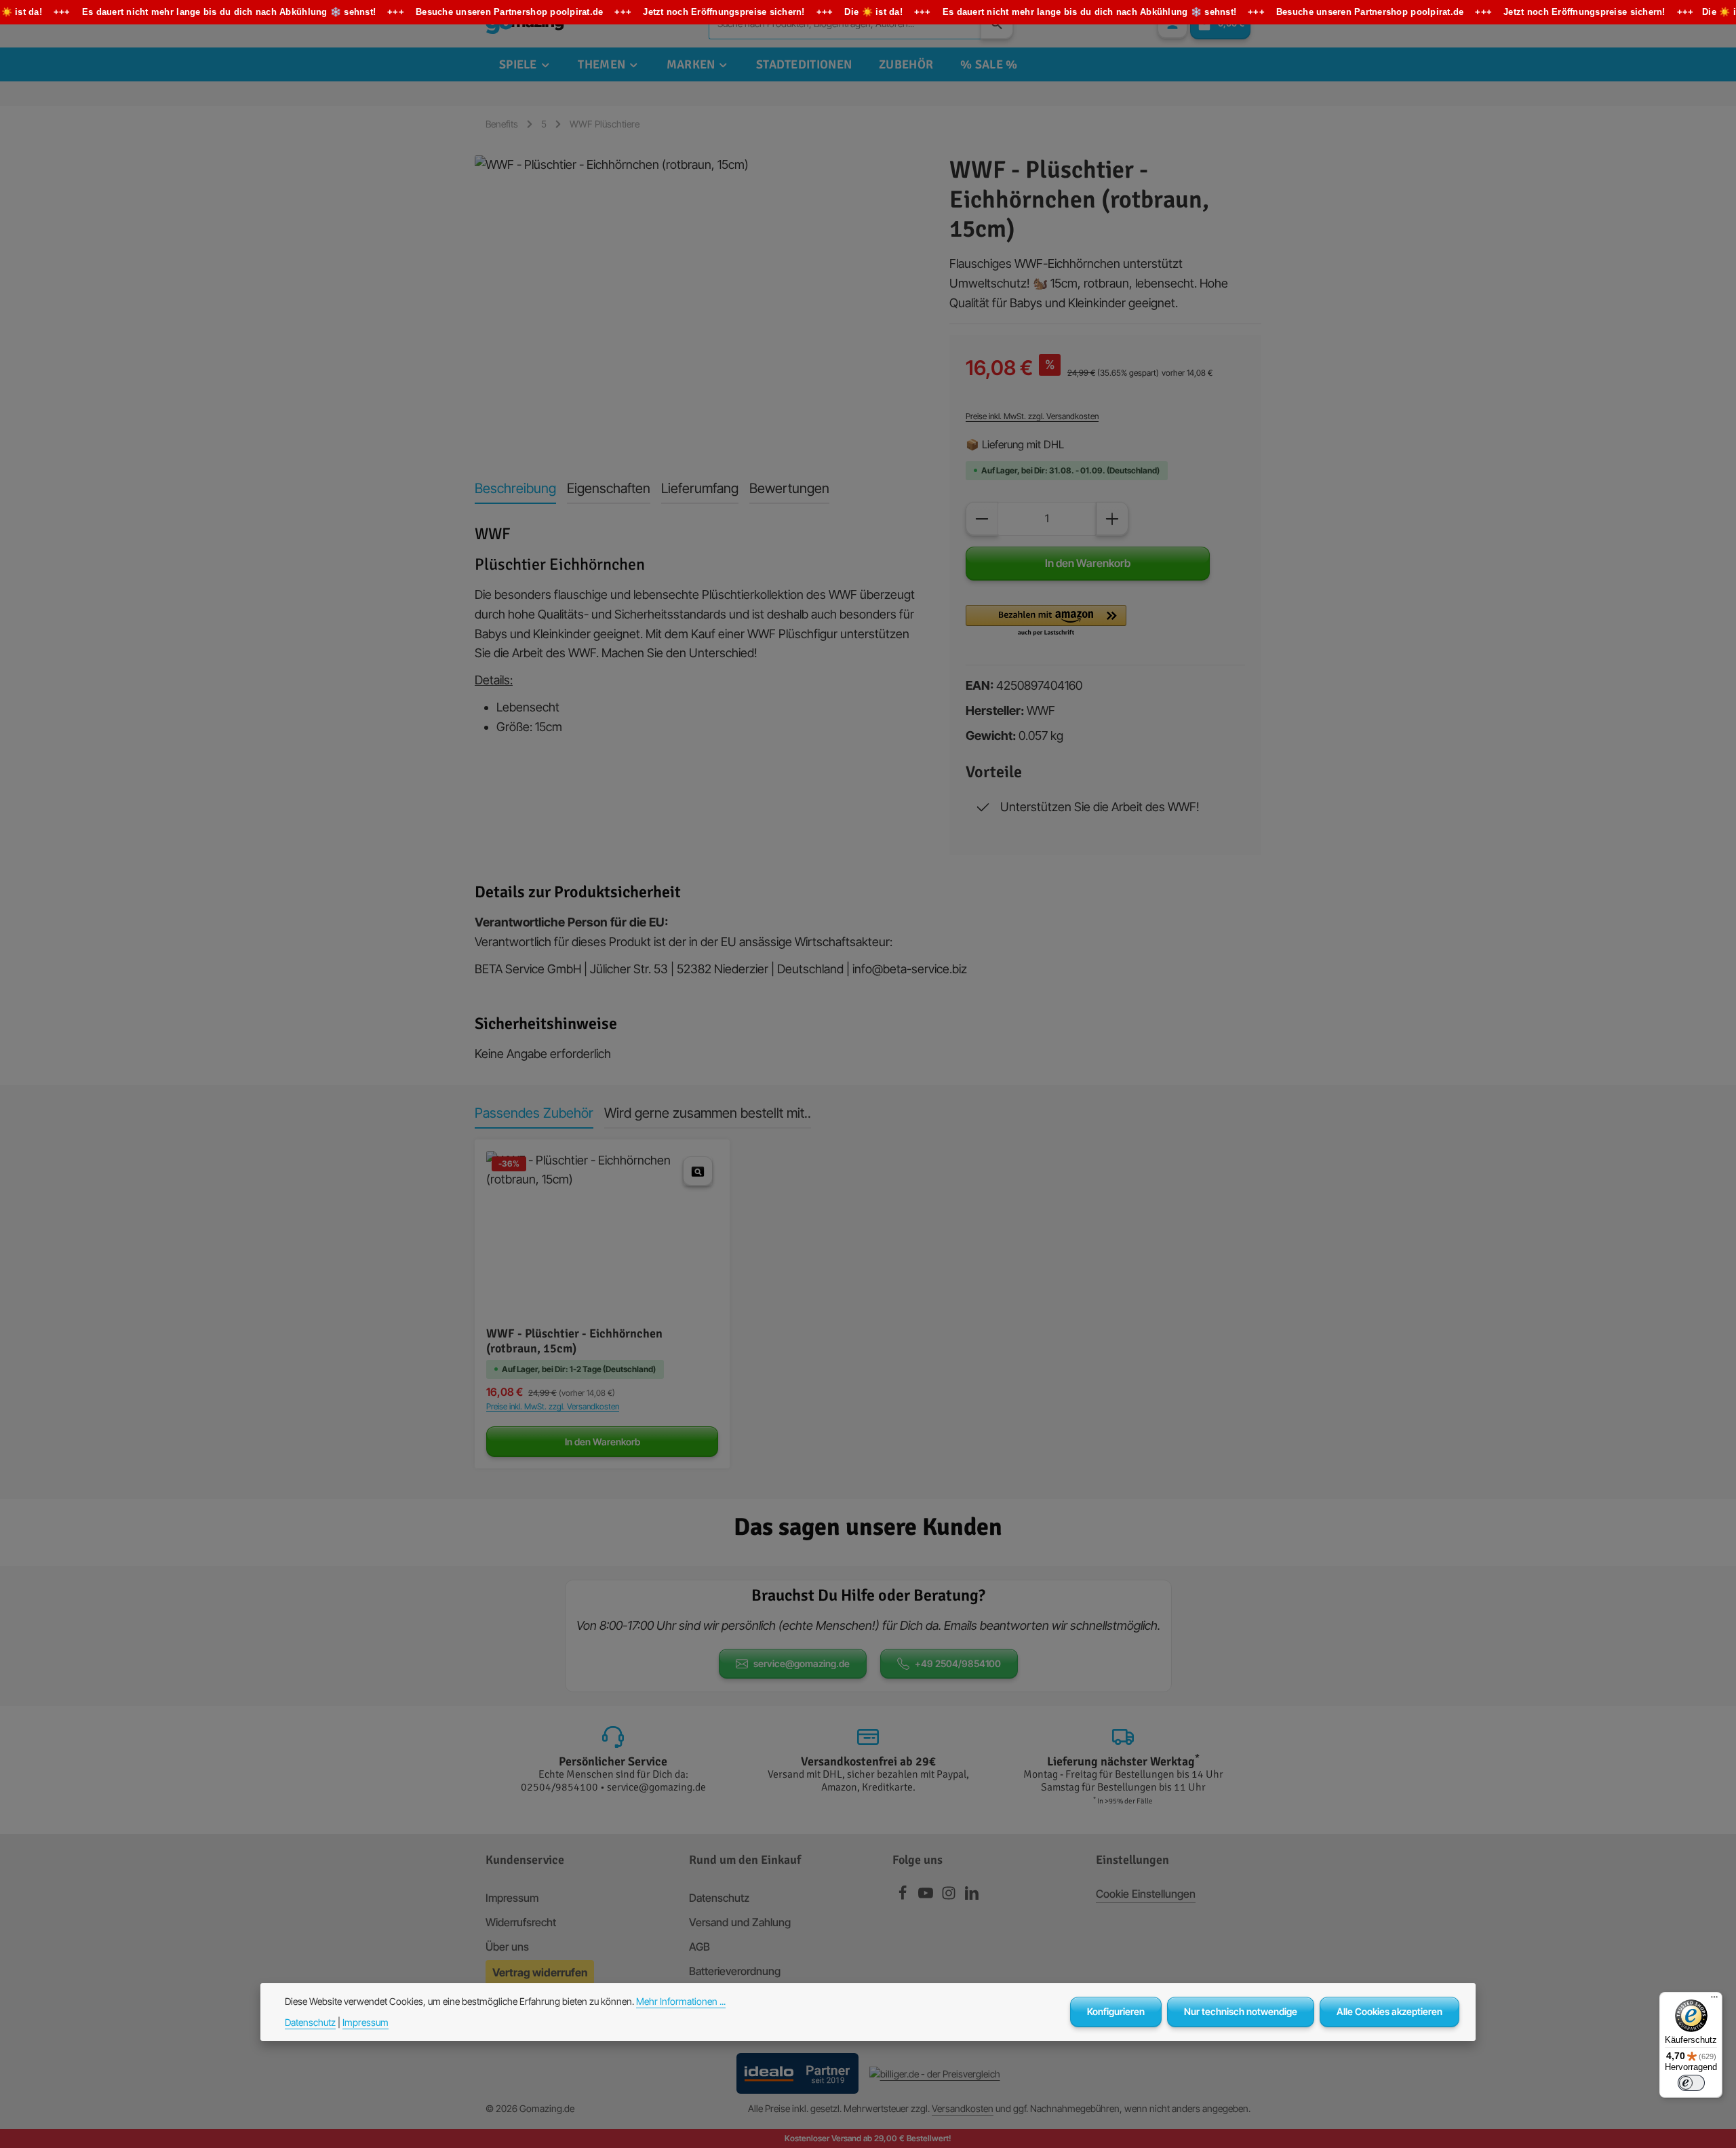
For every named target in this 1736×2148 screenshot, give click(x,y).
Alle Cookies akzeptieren (1389, 2011)
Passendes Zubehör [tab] (534, 1113)
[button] (1046, 621)
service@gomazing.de (802, 1663)
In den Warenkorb (1088, 563)
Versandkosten (963, 2108)
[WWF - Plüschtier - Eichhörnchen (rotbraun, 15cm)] (698, 301)
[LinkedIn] (972, 1896)
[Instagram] (950, 1896)
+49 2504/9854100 (958, 1663)
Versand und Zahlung (740, 1922)
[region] (698, 301)
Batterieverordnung (735, 1971)
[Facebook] (904, 1896)
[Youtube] (927, 1896)
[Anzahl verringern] (982, 519)
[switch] (1691, 2083)
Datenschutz (719, 1898)
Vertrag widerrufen (540, 1972)
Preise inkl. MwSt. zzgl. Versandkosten (1032, 416)
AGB (699, 1947)
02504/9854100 (559, 1787)
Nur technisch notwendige (1241, 2011)
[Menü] (1714, 2000)
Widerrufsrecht (521, 1922)
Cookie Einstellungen (1146, 1894)
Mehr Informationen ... (681, 2001)
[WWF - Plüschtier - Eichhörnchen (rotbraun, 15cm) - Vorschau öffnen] (698, 1171)
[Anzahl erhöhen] (1112, 519)
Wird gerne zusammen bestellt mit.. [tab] (708, 1113)
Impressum (512, 1898)
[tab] (515, 489)
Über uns (507, 1947)
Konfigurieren (1116, 2011)
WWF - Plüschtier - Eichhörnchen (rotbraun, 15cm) (574, 1341)
